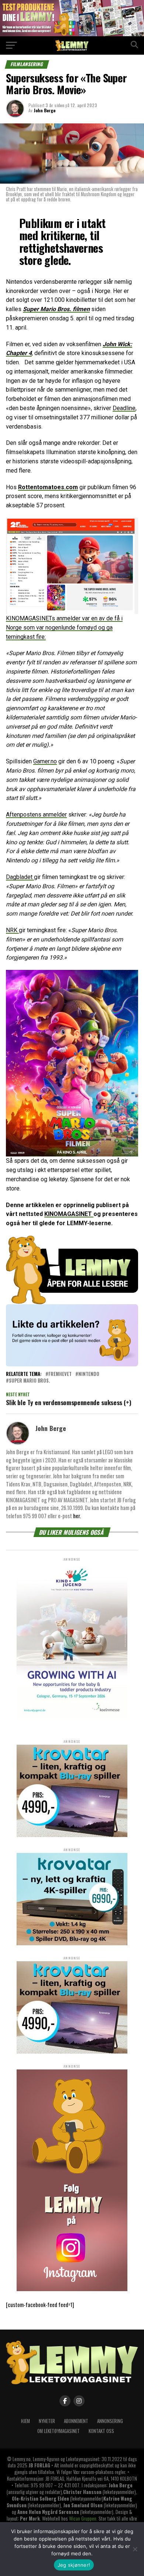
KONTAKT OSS (101, 2431)
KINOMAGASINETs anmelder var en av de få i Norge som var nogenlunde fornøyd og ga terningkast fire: (64, 628)
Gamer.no (45, 761)
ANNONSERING (110, 2421)
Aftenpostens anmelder (36, 815)
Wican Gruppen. (83, 2519)
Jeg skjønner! (74, 2565)
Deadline (124, 408)
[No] (135, 2549)
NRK (12, 930)
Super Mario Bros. (29, 1381)
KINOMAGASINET (69, 1214)
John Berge (44, 110)
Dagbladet (20, 877)
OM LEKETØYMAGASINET (59, 2431)
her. (77, 1516)
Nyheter (47, 2421)
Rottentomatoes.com (48, 487)
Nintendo (89, 1374)
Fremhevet (60, 1374)
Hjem (25, 2421)
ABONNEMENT (76, 2421)
